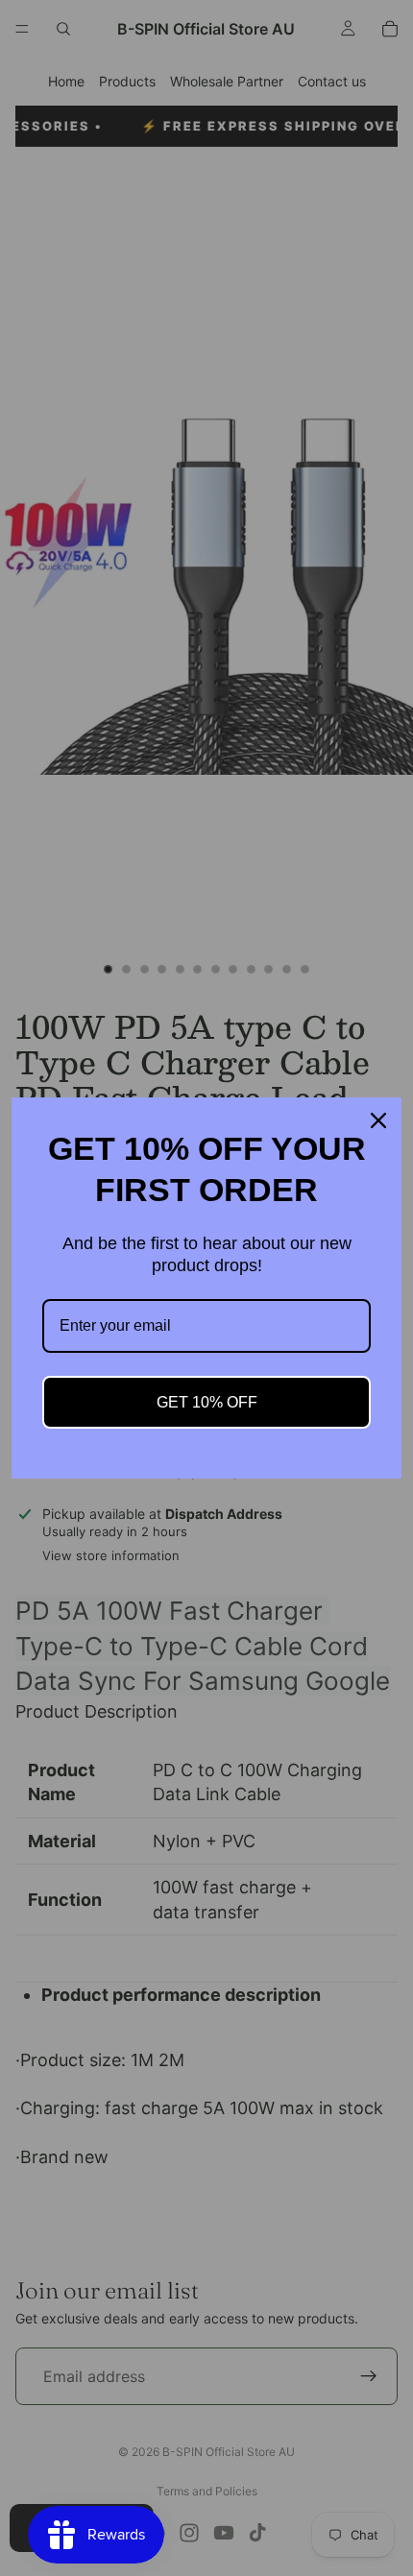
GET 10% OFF (207, 1402)
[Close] (378, 1120)
